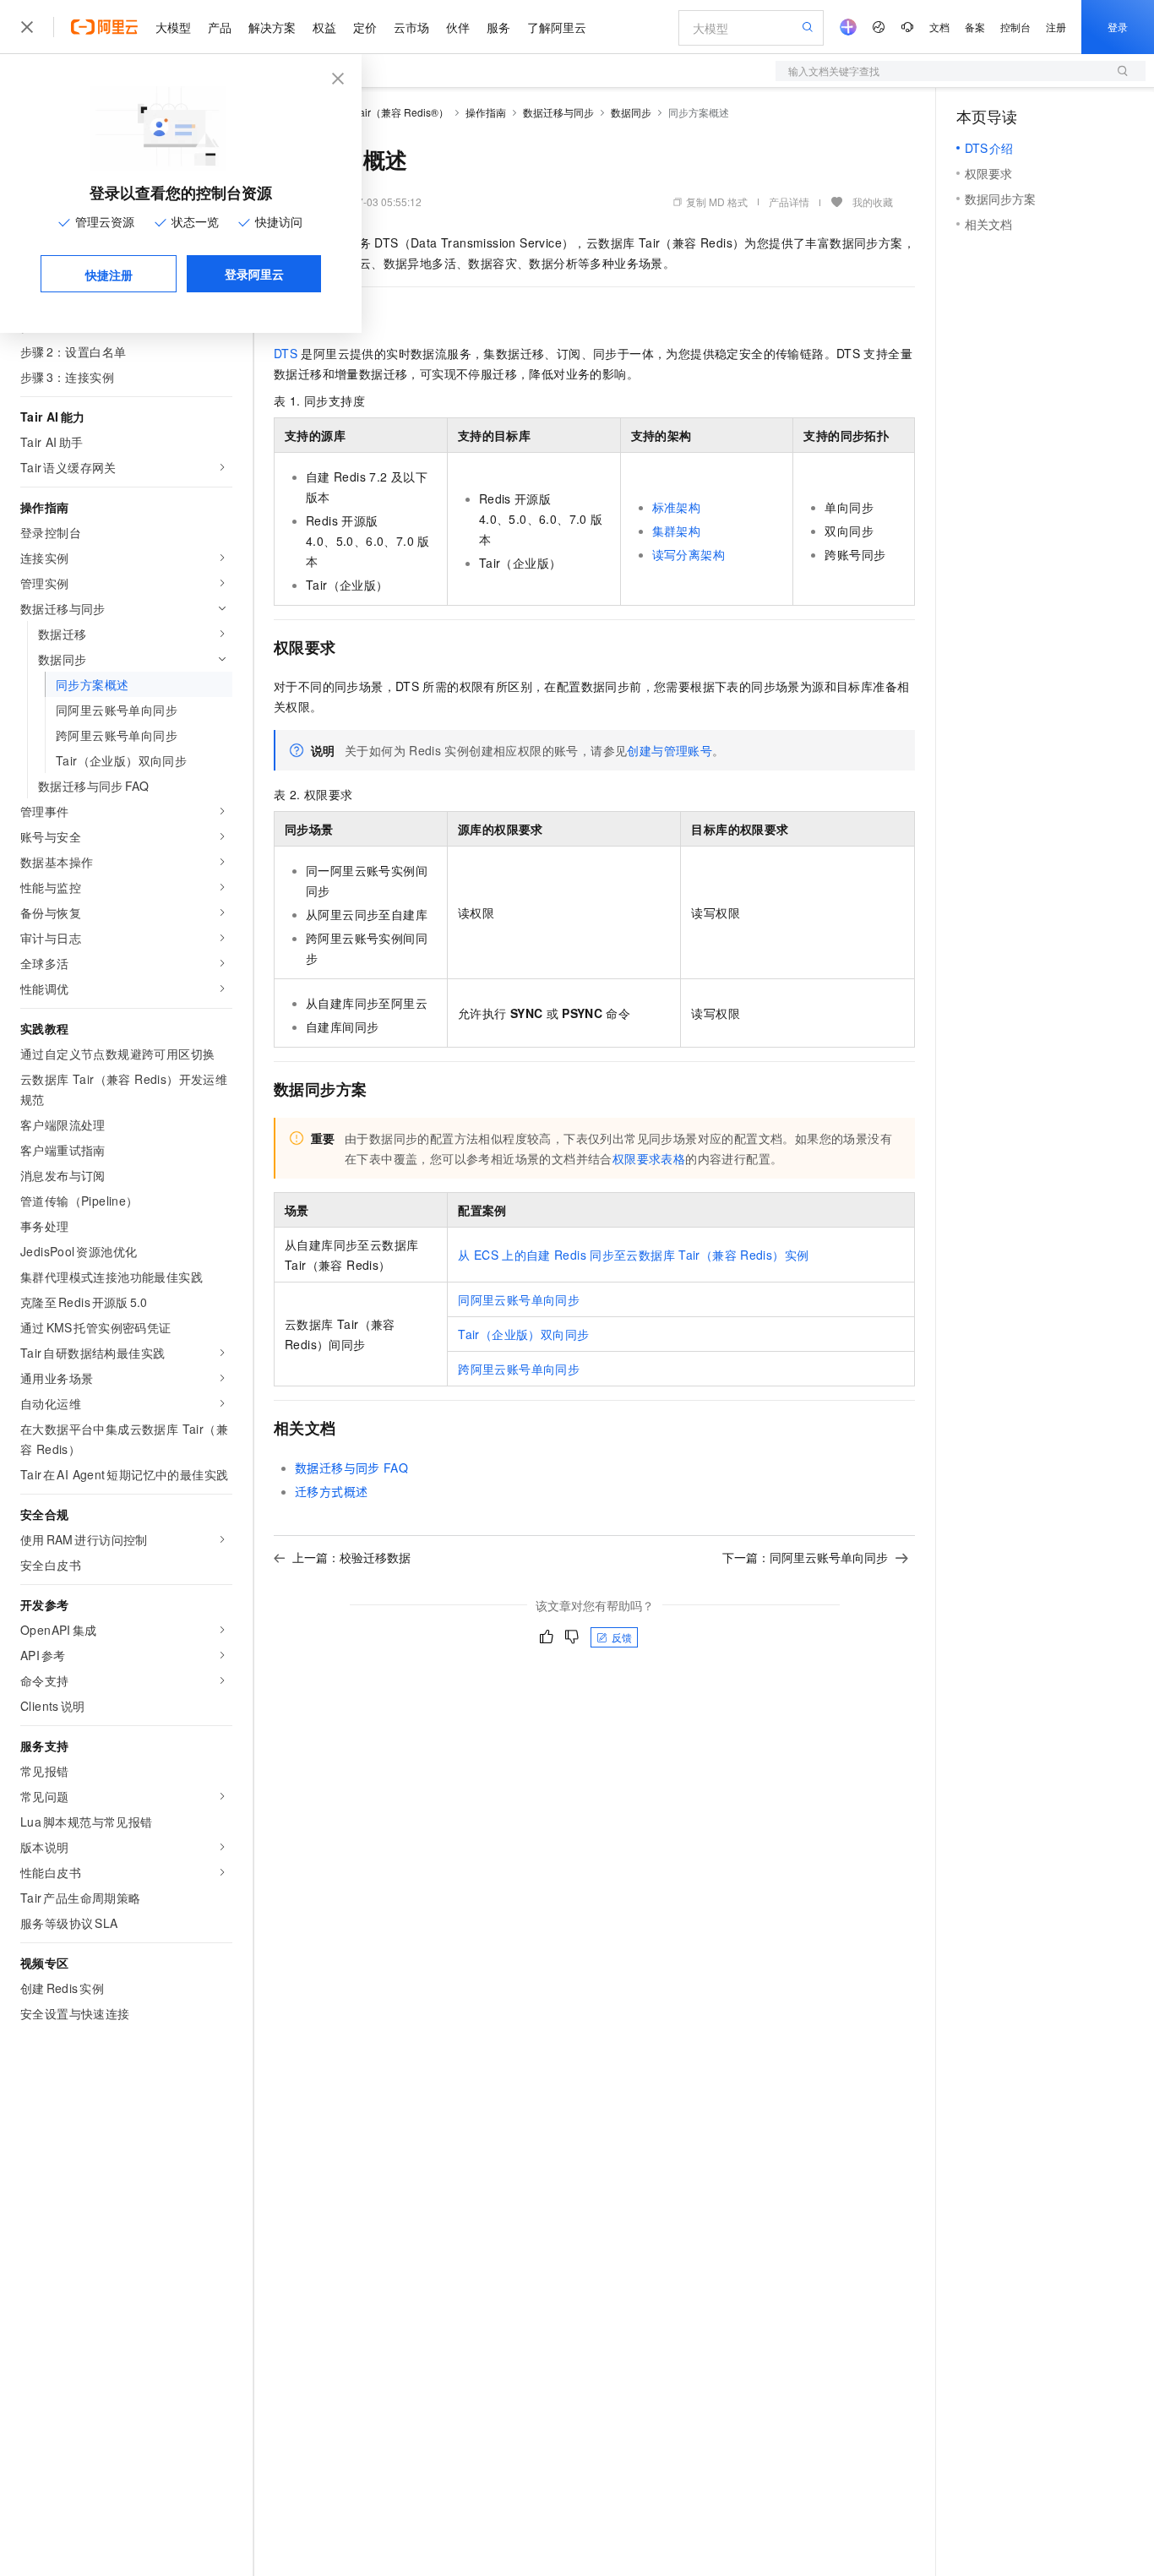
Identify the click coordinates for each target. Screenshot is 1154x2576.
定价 (365, 27)
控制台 (1015, 27)
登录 (1118, 27)
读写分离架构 (689, 554)
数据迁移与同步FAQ (351, 1468)
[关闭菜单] (27, 27)
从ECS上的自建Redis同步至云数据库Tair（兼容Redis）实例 (633, 1255)
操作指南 (486, 112)
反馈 (622, 1637)
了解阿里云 (557, 27)
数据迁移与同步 (558, 112)
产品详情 (789, 202)
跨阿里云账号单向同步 (519, 1369)
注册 (1056, 27)
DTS (286, 353)
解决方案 (272, 27)
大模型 (173, 27)
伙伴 (458, 27)
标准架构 (677, 507)
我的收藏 (873, 202)
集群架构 (677, 531)
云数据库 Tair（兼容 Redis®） (380, 112)
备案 (975, 27)
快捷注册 (109, 275)
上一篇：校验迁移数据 (351, 1557)
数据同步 (631, 112)
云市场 (411, 27)
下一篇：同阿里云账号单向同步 (805, 1557)
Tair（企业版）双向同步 (523, 1334)
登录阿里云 (254, 274)
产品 (220, 27)
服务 (498, 27)
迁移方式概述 (331, 1491)
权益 (324, 27)
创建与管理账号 (670, 750)
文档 (939, 27)
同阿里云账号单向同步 (519, 1299)
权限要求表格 (649, 1158)
